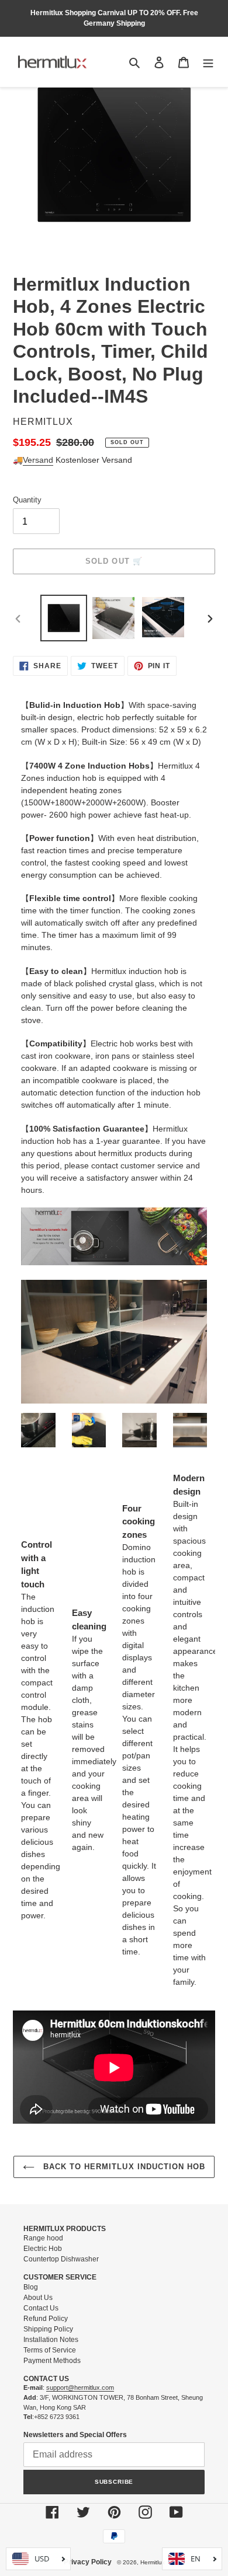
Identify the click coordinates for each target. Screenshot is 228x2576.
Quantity (27, 500)
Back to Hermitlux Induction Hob (123, 2167)
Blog (31, 2287)
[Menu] (208, 62)
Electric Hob (43, 2249)
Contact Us (41, 2308)
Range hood (43, 2238)
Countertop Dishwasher (61, 2259)
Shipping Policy (48, 2329)
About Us (38, 2298)
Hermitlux (153, 2562)
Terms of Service (50, 2350)
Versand (38, 460)
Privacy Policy (88, 2562)
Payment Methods (52, 2361)
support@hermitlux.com (80, 2387)
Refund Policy (46, 2319)
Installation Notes (51, 2340)
